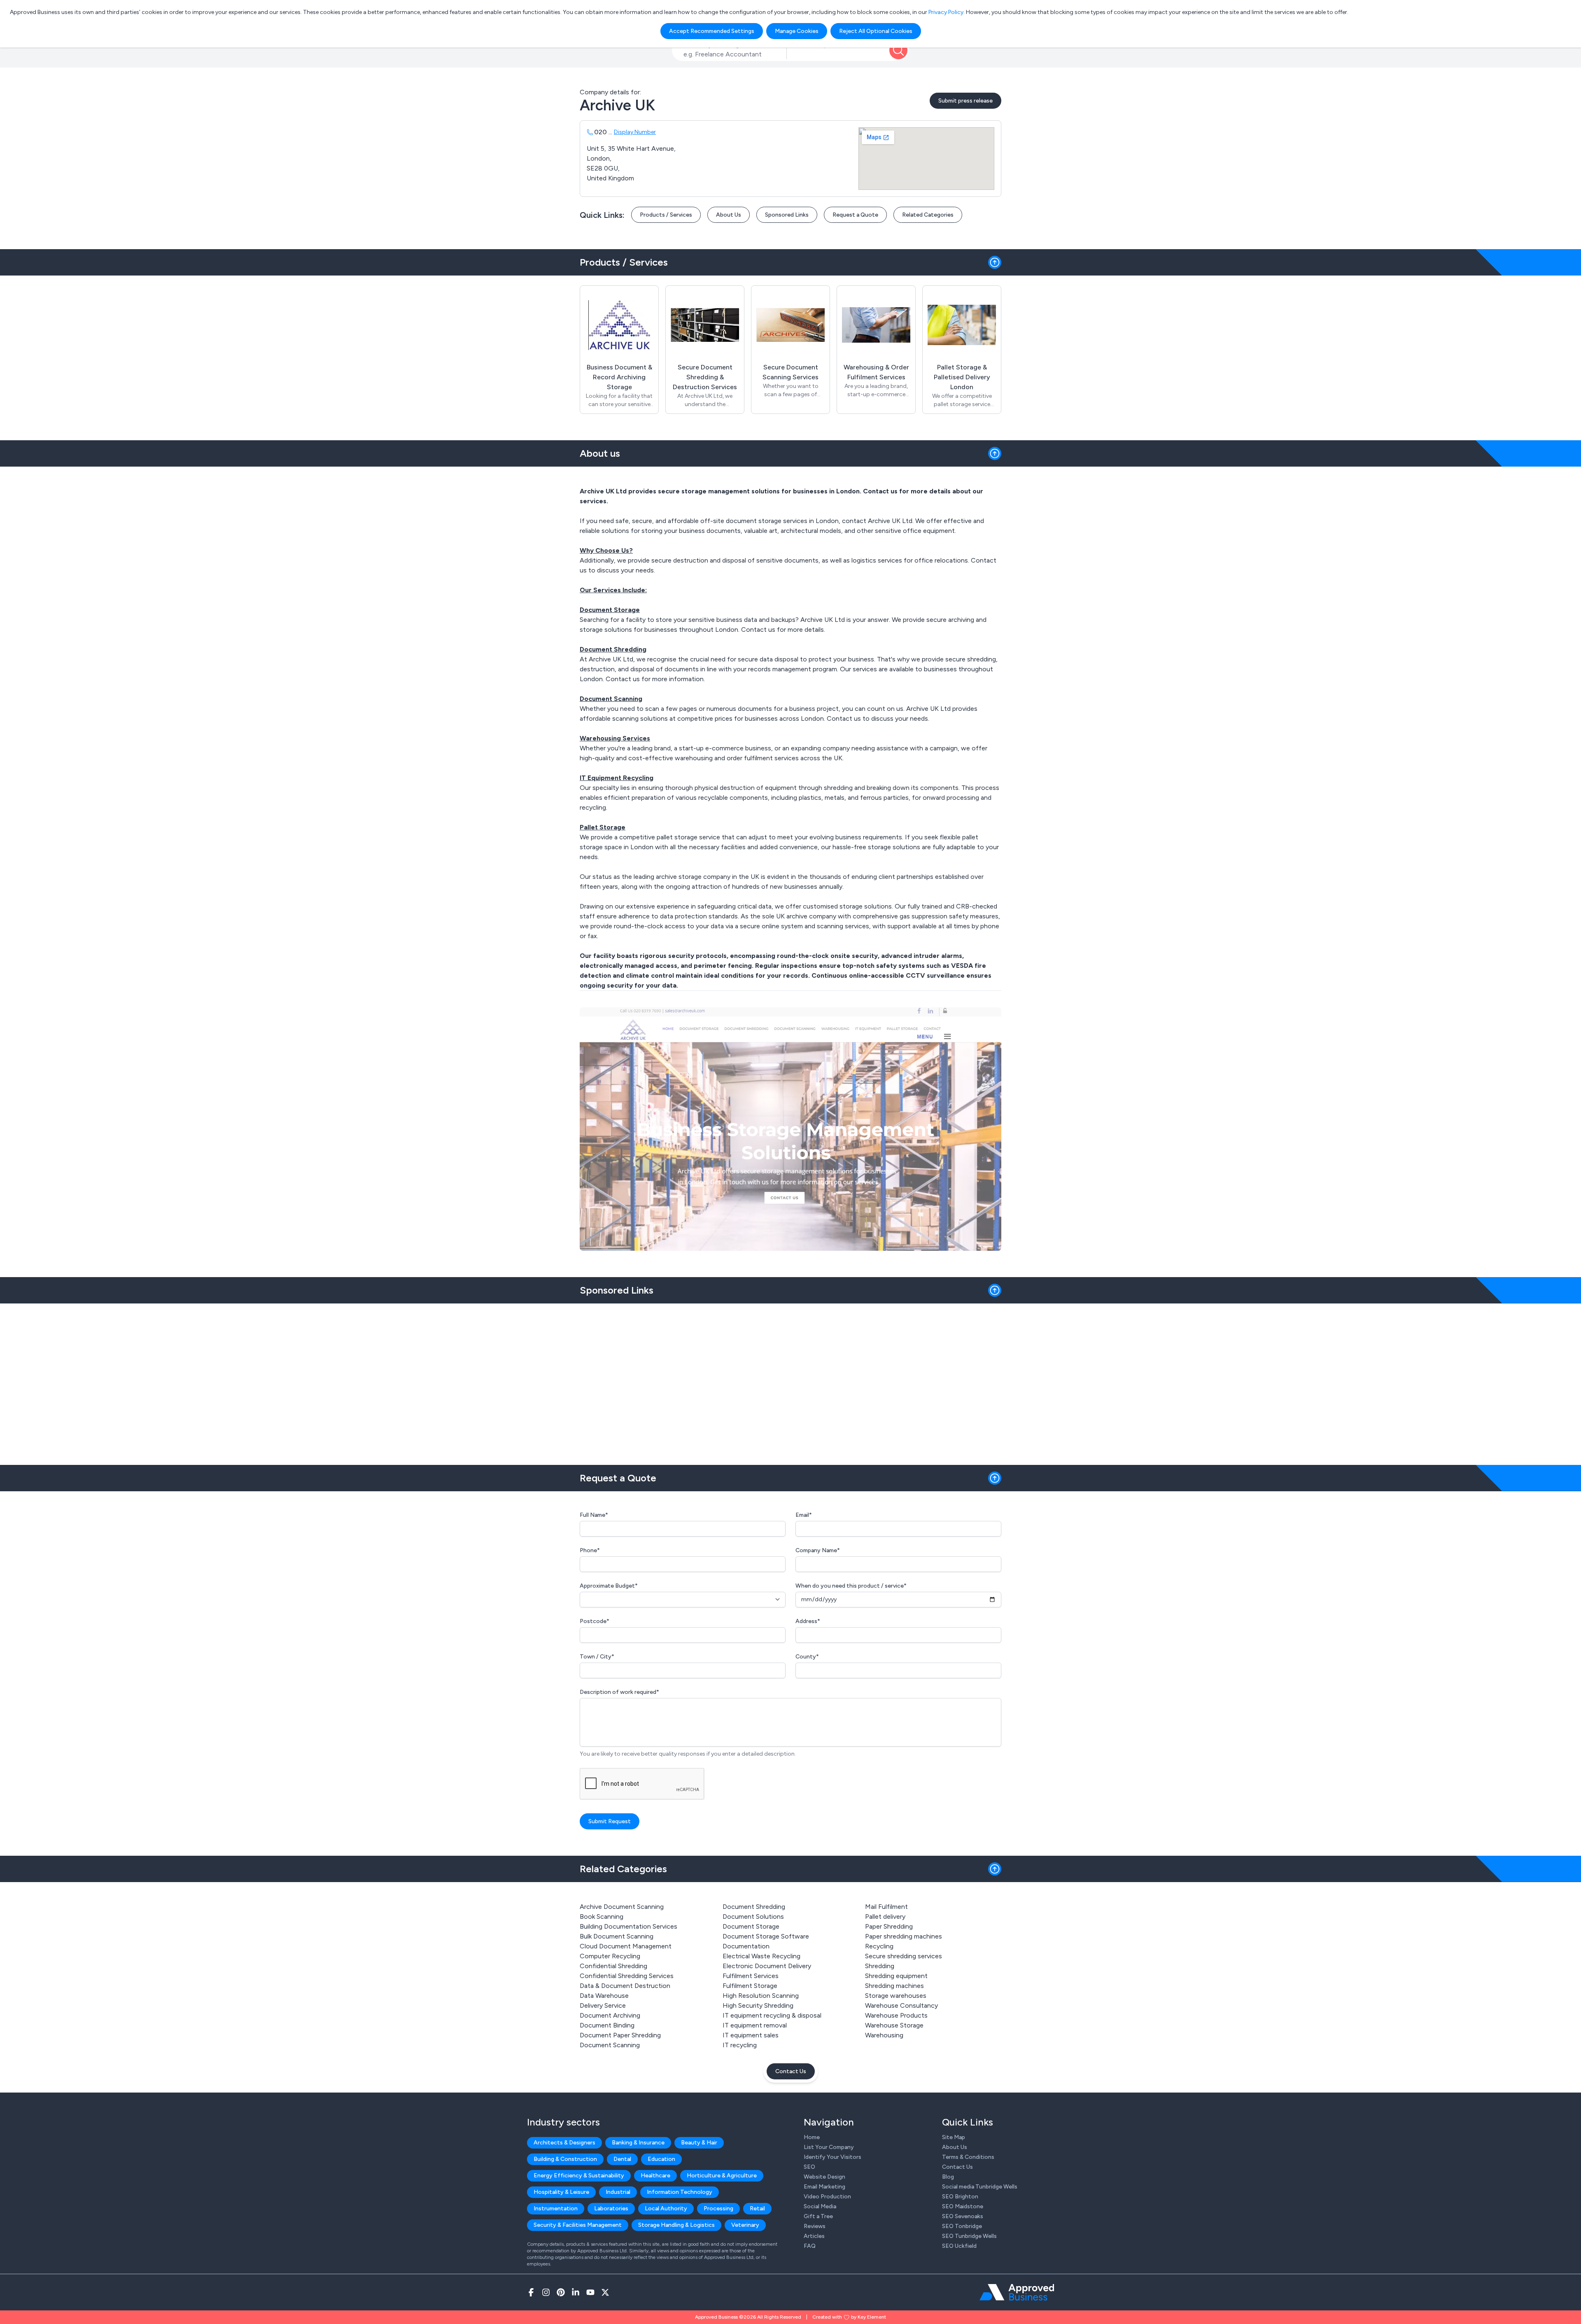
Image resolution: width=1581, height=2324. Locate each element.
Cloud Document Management (626, 1946)
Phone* (590, 1550)
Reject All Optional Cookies (876, 31)
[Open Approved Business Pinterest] (561, 2292)
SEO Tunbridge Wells (969, 2236)
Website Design (824, 2177)
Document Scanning (610, 2045)
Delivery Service (603, 2005)
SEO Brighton (960, 2197)
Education (661, 2159)
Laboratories (611, 2208)
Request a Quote (855, 215)
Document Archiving (610, 2015)
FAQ (810, 2246)
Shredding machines (894, 1986)
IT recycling (740, 2045)
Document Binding (607, 2025)
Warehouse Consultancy (901, 2005)
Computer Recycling (610, 1956)
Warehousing (884, 2035)
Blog (948, 2177)
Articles (814, 2236)
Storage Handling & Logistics (676, 2225)
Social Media (820, 2206)
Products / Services (666, 215)
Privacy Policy (946, 12)
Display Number (635, 132)
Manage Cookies (797, 31)
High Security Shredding (758, 2005)
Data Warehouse (604, 1996)
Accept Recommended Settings (712, 31)
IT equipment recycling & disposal (772, 2015)
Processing (718, 2208)
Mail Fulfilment (886, 1907)
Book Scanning (602, 1916)
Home (812, 2137)
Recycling (879, 1946)
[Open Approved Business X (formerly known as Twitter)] (605, 2292)
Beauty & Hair (699, 2143)
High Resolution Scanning (761, 1996)
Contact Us (791, 2071)
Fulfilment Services (751, 1976)
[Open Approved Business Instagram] (546, 2292)
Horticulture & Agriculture (722, 2176)
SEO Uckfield (959, 2246)
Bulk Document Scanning (617, 1936)
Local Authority (666, 2208)
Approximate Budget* (609, 1586)
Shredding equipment (896, 1976)
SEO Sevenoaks (963, 2216)
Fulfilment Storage (750, 1986)
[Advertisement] (790, 1381)
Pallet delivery (885, 1916)
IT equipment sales (751, 2035)
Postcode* (595, 1621)
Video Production (827, 2197)
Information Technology (680, 2192)
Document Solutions (753, 1916)
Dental (622, 2159)
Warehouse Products (896, 2015)
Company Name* (818, 1550)
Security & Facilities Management (578, 2225)
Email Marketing (824, 2187)
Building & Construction (565, 2159)
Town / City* (597, 1657)
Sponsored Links (787, 215)
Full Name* (594, 1515)
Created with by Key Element (849, 2317)
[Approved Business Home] (1017, 2292)
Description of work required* (619, 1692)
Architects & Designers (564, 2143)
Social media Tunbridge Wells (980, 2187)
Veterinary (745, 2225)
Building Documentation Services (628, 1926)
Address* (808, 1621)
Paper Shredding (889, 1926)
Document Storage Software (766, 1936)
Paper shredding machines (904, 1936)
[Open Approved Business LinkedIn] (576, 2292)
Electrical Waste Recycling (761, 1956)
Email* (804, 1515)
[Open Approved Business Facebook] (531, 2292)
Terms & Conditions (968, 2157)
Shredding (880, 1966)
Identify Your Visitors (832, 2157)
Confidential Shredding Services (627, 1976)
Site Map (954, 2137)
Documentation (746, 1946)
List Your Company (829, 2147)
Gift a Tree (818, 2216)
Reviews (815, 2226)
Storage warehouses (896, 1996)
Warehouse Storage (894, 2025)
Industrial (618, 2192)
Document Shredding (754, 1907)
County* (807, 1657)
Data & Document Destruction (625, 1986)
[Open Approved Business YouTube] (590, 2292)
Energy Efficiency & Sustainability (579, 2176)
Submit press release (965, 101)
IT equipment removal (755, 2025)
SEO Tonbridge (962, 2226)
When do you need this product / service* (851, 1586)
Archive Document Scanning (622, 1907)
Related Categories (928, 215)
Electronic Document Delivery (767, 1966)
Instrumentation (556, 2208)
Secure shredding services (904, 1956)
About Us (729, 215)
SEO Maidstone (963, 2206)
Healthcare (655, 2176)
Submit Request (610, 1821)
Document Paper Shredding (620, 2035)
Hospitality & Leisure (561, 2192)
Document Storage (751, 1926)
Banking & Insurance (638, 2143)
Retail (757, 2208)
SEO (809, 2167)
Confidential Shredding (613, 1966)
